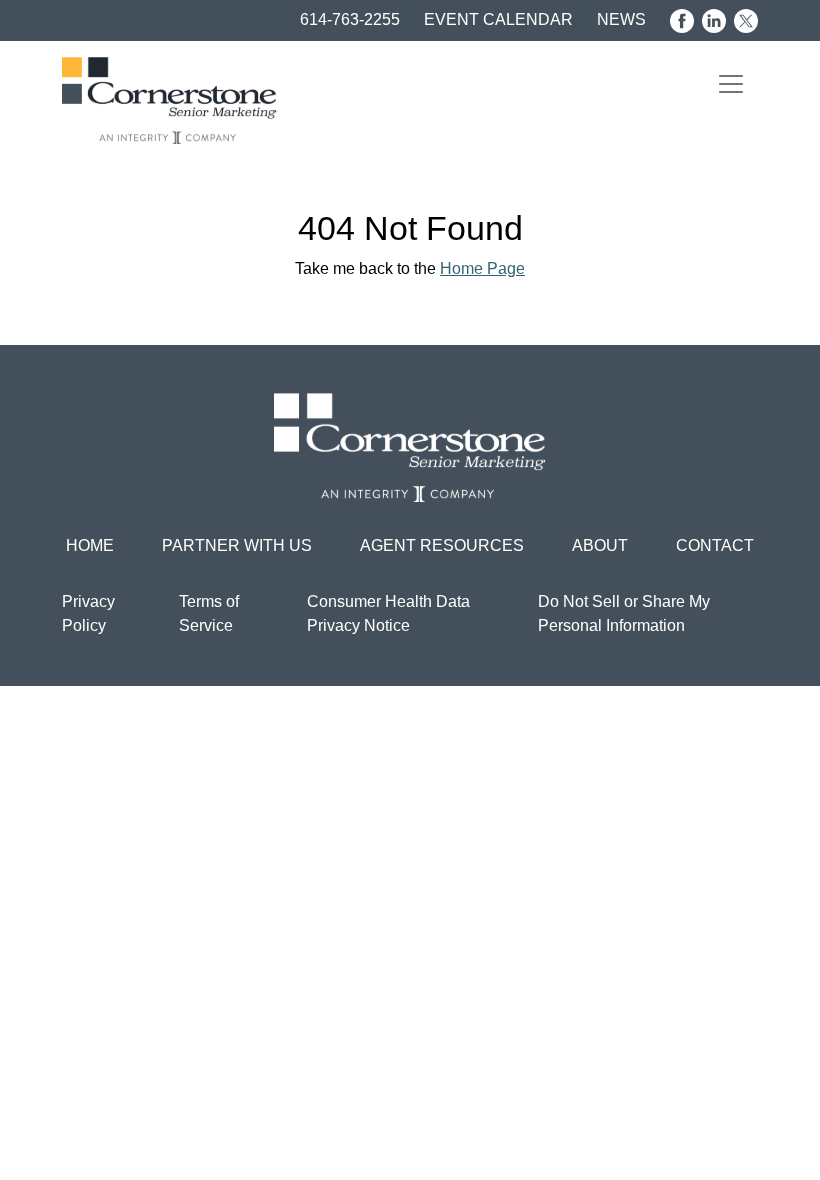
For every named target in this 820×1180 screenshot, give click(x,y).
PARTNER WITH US (237, 545)
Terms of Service (209, 613)
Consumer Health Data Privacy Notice (388, 613)
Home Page (482, 268)
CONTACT (715, 545)
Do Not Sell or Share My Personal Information (624, 613)
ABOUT (600, 545)
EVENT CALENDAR (498, 19)
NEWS (621, 19)
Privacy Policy (88, 613)
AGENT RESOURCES (442, 545)
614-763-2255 (350, 19)
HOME (90, 545)
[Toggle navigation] (731, 84)
